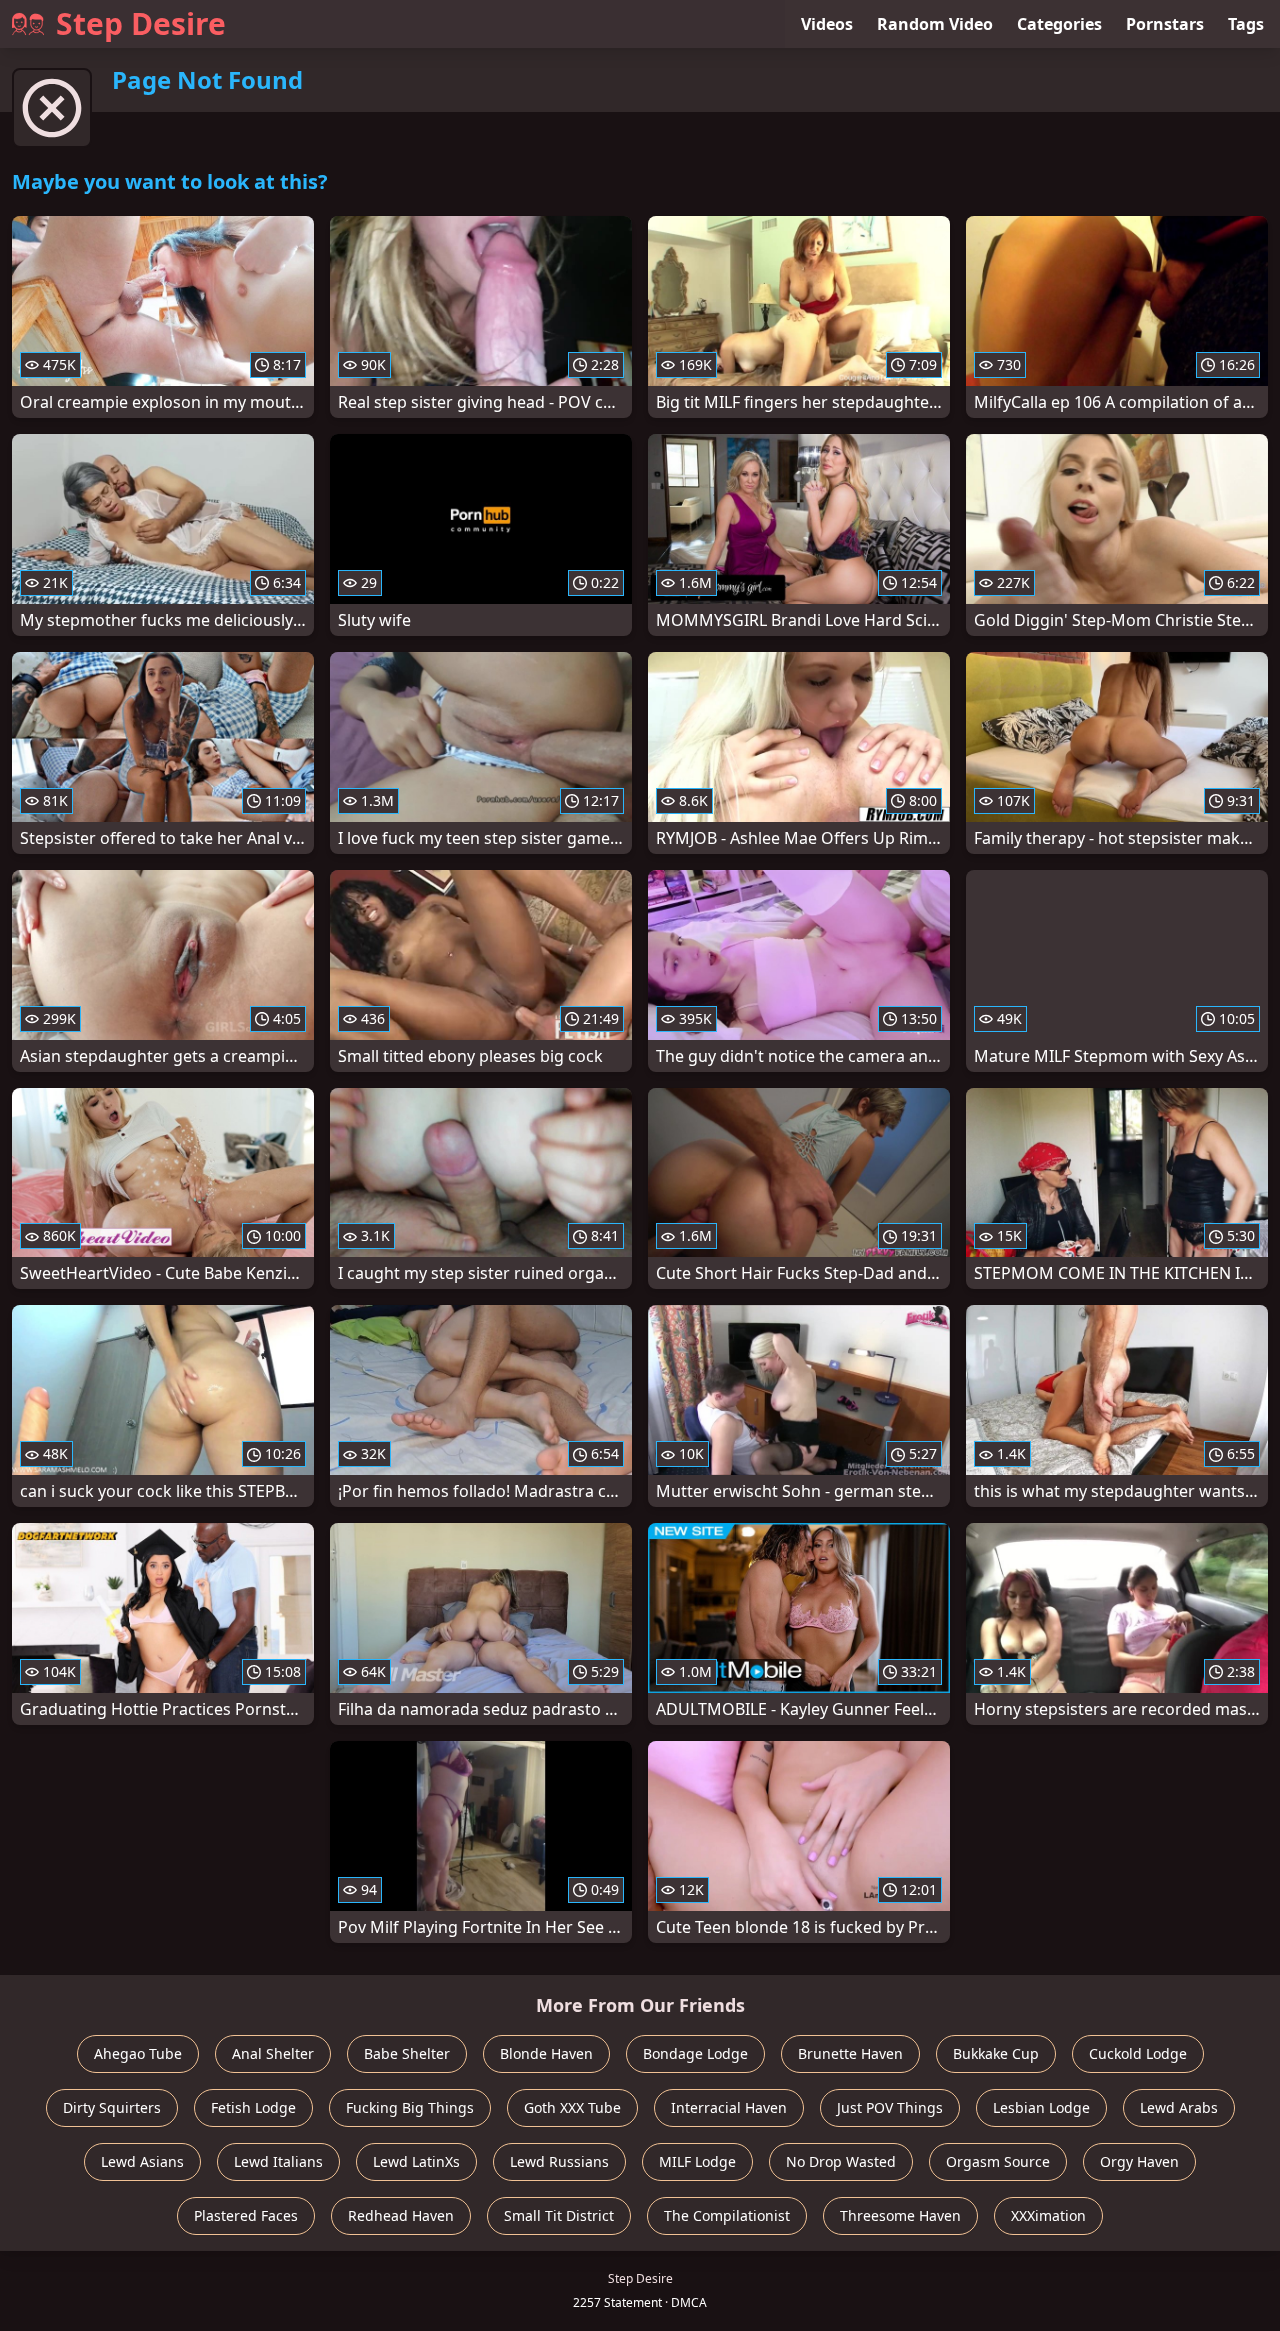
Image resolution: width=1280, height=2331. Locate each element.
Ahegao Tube (138, 2053)
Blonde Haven (546, 2053)
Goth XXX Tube (572, 2107)
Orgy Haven (1139, 2161)
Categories (1059, 24)
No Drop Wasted (841, 2161)
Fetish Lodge (253, 2107)
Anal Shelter (273, 2053)
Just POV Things (890, 2107)
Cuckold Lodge (1138, 2053)
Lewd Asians (142, 2161)
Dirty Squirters (112, 2107)
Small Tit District (559, 2215)
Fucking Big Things (410, 2107)
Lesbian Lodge (1041, 2107)
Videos (827, 24)
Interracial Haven (729, 2107)
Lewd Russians (559, 2161)
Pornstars (1165, 24)
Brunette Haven (850, 2053)
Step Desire (141, 23)
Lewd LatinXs (416, 2161)
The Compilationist (727, 2215)
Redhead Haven (401, 2215)
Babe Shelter (407, 2053)
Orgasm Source (998, 2161)
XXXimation (1048, 2215)
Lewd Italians (278, 2161)
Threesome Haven (900, 2215)
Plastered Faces (246, 2215)
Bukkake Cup (996, 2053)
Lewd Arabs (1179, 2107)
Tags (1246, 24)
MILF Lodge (697, 2161)
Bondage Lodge (695, 2053)
